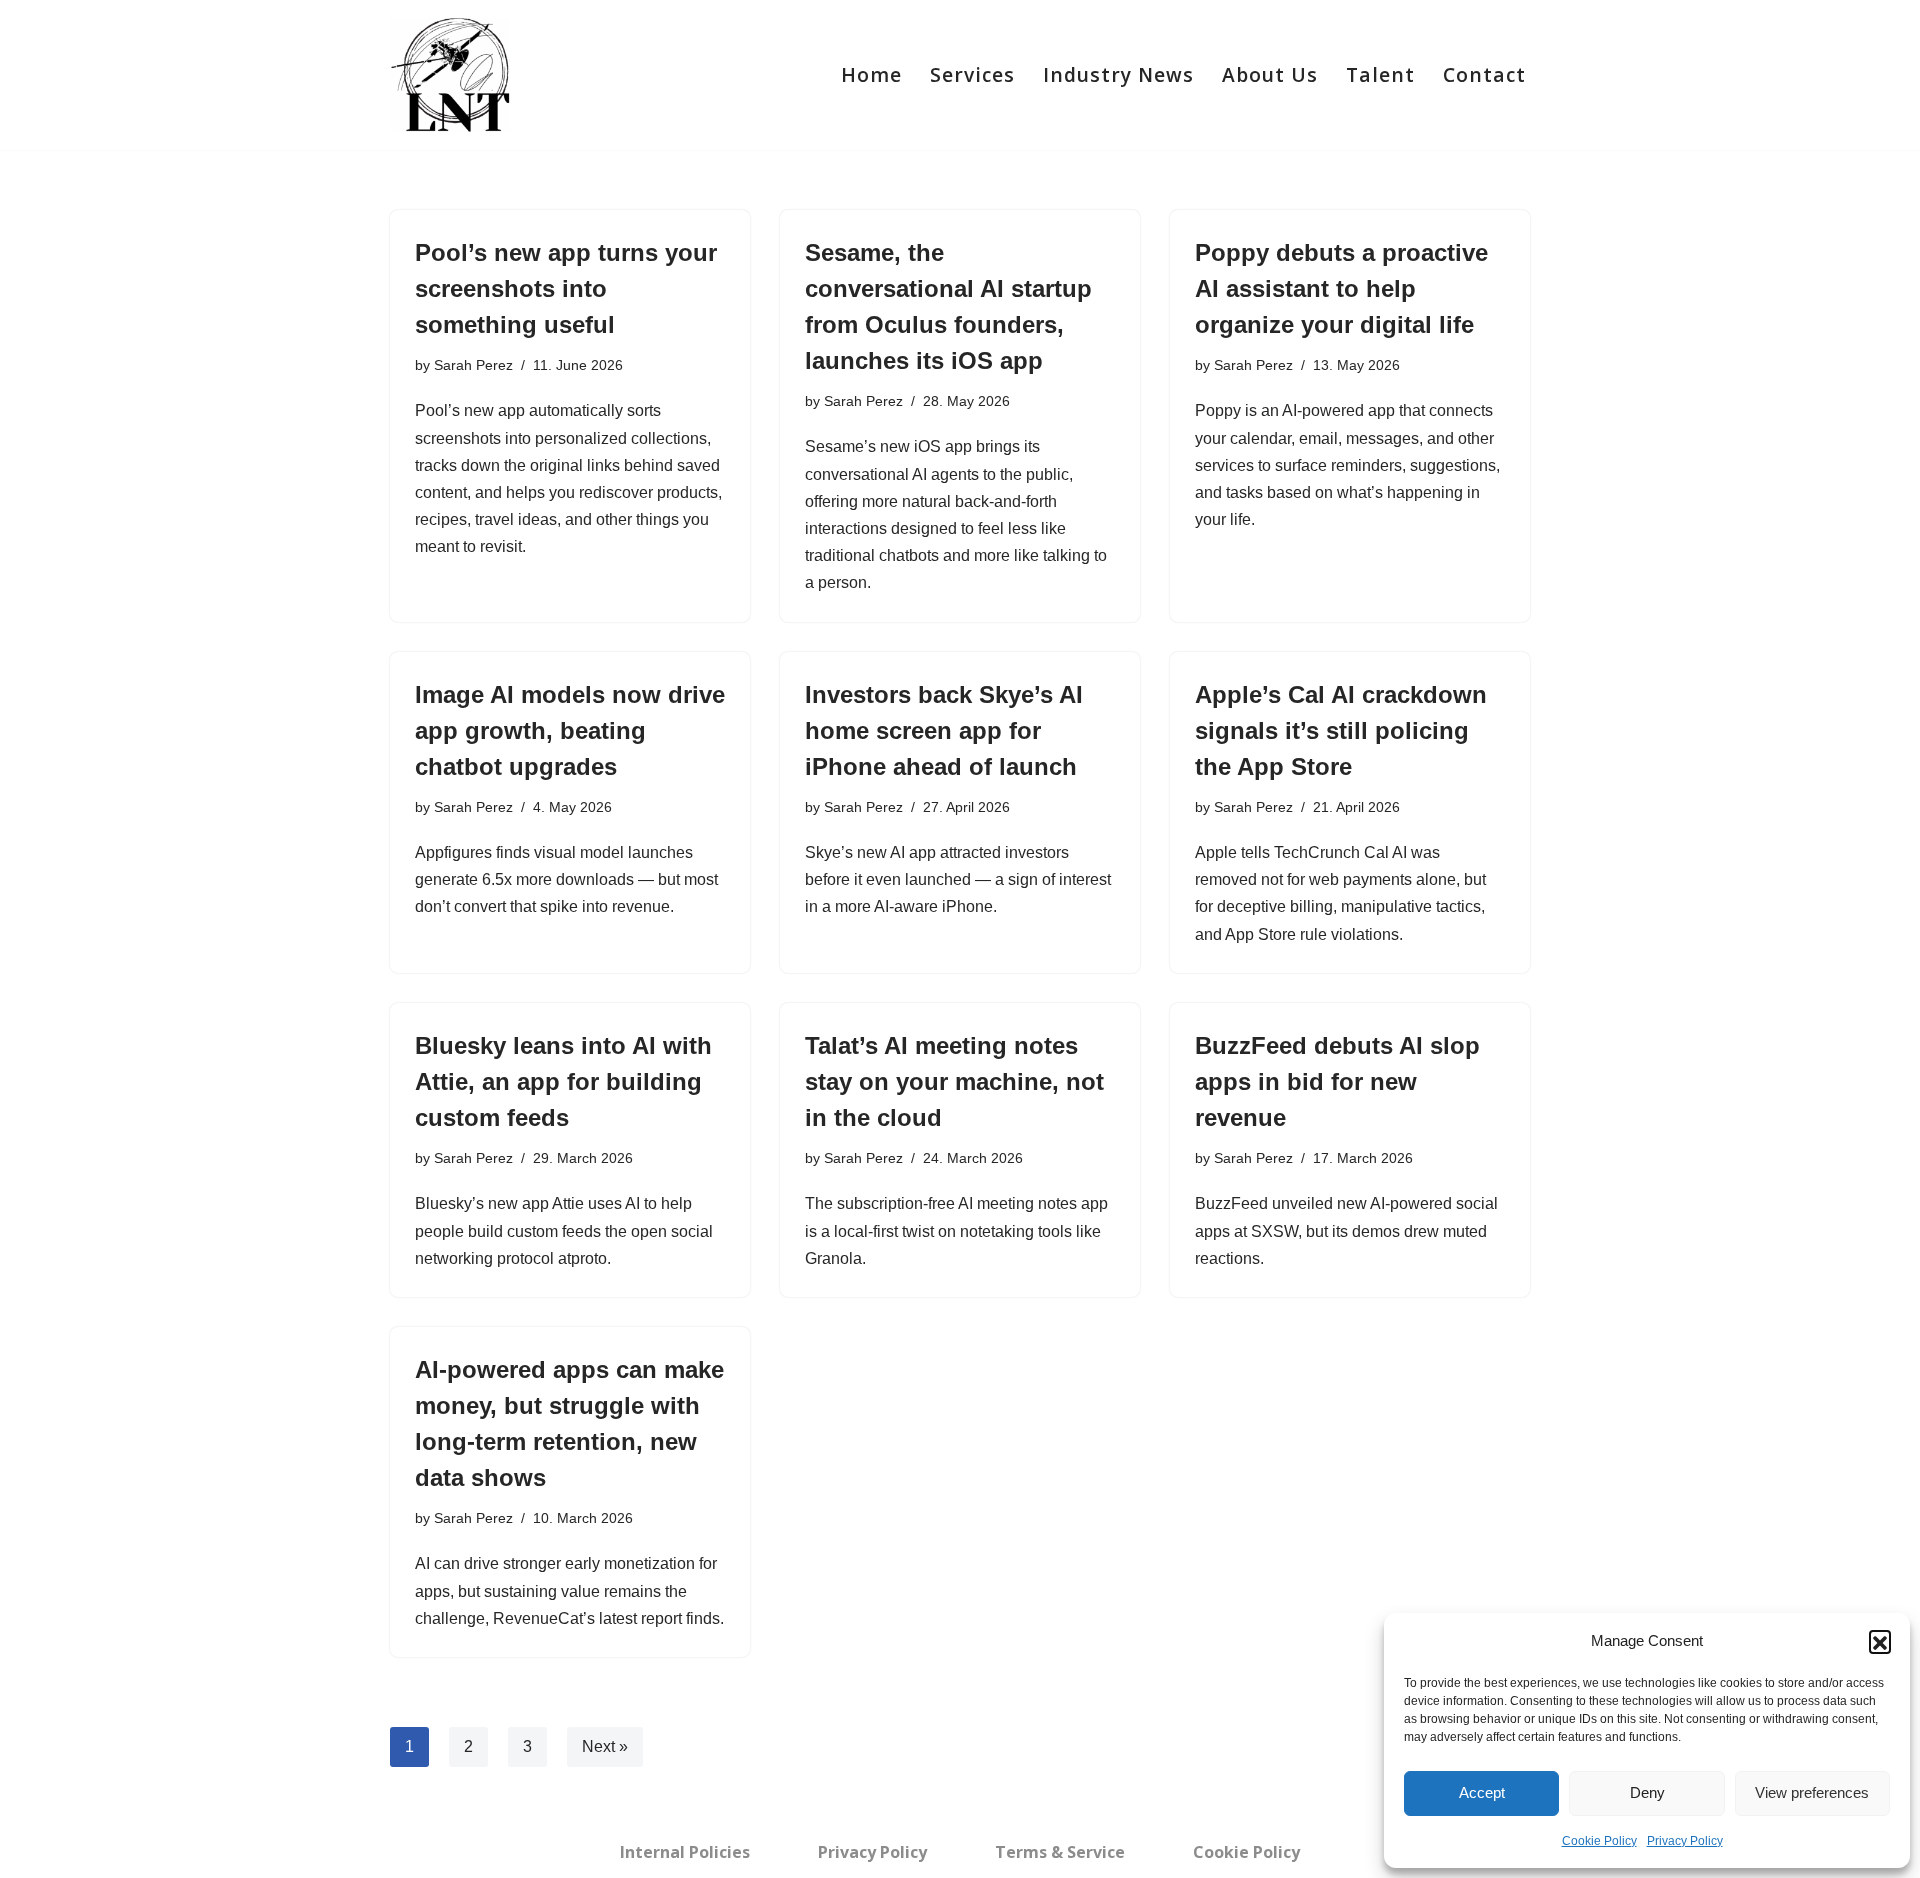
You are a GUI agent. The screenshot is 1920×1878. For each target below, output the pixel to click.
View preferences (1812, 1792)
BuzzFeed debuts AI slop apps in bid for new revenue (1337, 1081)
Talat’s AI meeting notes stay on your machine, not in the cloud (954, 1081)
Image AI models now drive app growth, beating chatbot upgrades (570, 730)
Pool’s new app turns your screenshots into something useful (566, 288)
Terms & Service (1060, 1852)
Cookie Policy (1599, 1841)
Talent (1380, 74)
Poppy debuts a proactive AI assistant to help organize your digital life (1341, 288)
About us (1270, 74)
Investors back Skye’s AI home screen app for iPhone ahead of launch (944, 730)
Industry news (1118, 74)
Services (972, 74)
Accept (1482, 1792)
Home (871, 74)
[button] (1880, 1641)
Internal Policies (685, 1852)
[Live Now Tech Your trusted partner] (450, 75)
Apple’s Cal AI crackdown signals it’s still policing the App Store (1341, 730)
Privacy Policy (1685, 1841)
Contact (1484, 74)
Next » (605, 1746)
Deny (1647, 1792)
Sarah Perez (473, 365)
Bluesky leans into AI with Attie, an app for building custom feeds (563, 1081)
